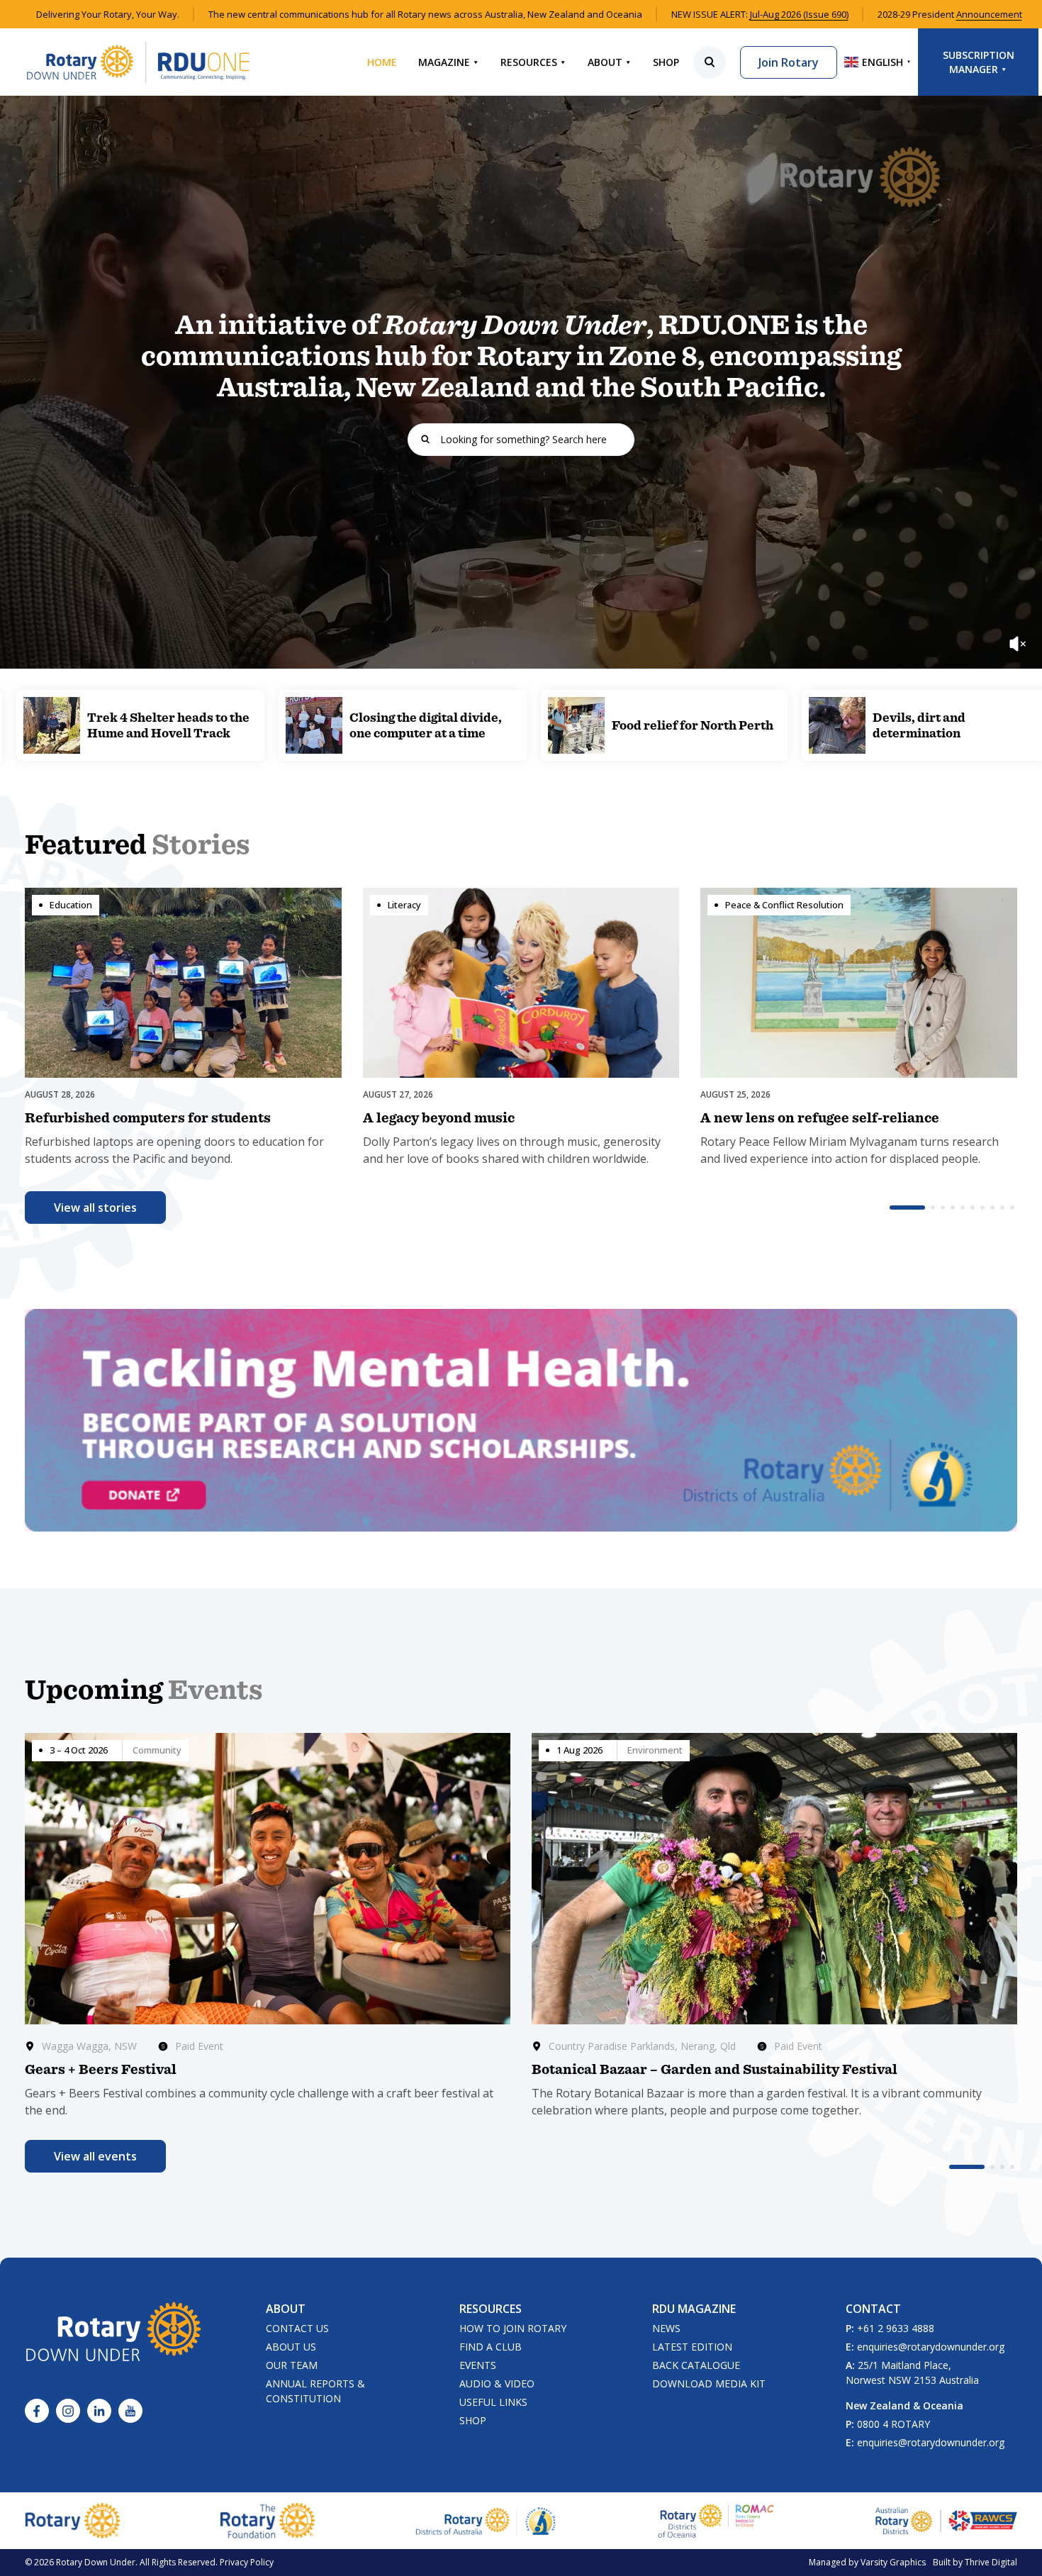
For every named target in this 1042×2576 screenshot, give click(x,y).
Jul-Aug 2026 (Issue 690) (799, 14)
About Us (291, 2347)
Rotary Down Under (96, 2562)
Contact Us (297, 2328)
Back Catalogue (696, 2365)
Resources (529, 62)
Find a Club (491, 2347)
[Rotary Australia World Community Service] (946, 2521)
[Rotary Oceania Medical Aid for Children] (716, 2521)
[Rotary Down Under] (138, 62)
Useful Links (493, 2402)
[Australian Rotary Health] (486, 2521)
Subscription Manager (979, 62)
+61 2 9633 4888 (896, 2328)
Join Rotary (789, 62)
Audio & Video (497, 2383)
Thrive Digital (991, 2562)
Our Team (292, 2365)
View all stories (95, 1208)
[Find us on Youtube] (130, 2411)
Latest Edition (692, 2347)
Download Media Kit (709, 2383)
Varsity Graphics (893, 2562)
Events (478, 2365)
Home (382, 62)
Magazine (444, 62)
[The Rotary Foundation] (268, 2521)
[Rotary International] (72, 2521)
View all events (95, 2156)
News (666, 2328)
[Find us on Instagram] (68, 2411)
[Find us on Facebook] (37, 2411)
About (605, 62)
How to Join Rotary (513, 2328)
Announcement (989, 14)
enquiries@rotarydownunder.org (931, 2347)
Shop (666, 62)
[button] (907, 1208)
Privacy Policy (247, 2562)
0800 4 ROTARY (893, 2424)
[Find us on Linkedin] (99, 2411)
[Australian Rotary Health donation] (521, 1420)
